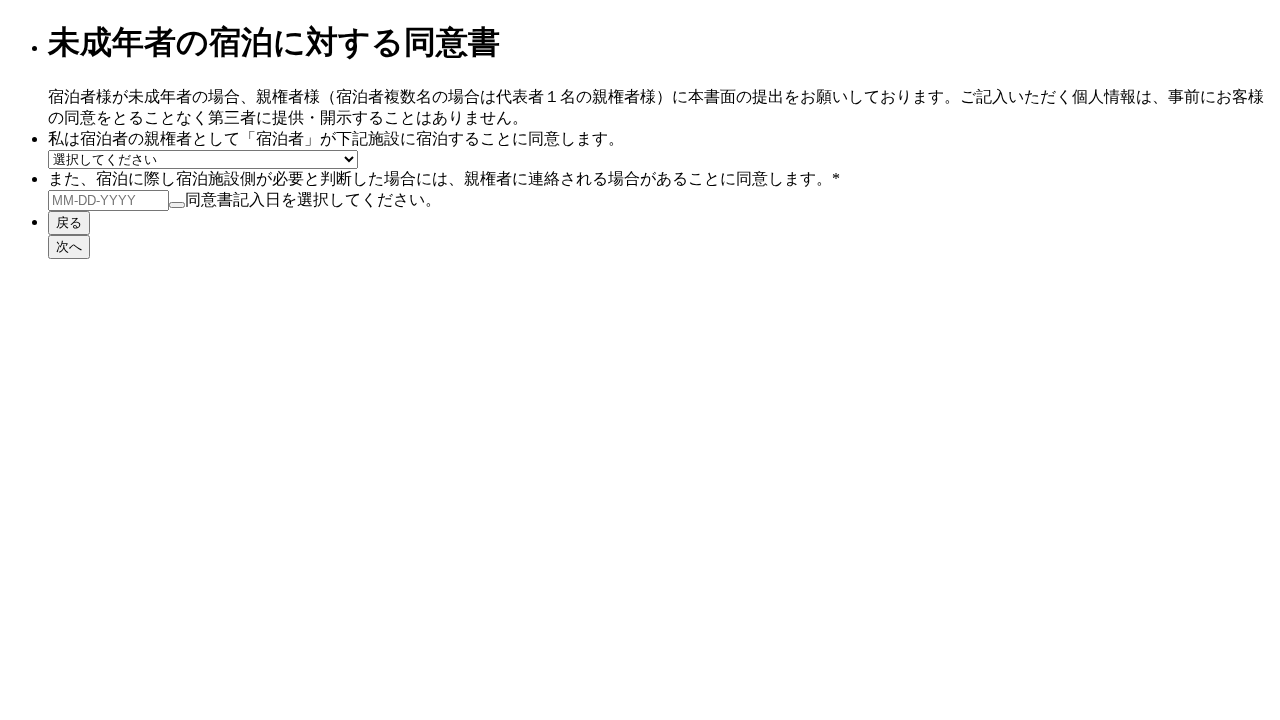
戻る (69, 222)
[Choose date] (177, 205)
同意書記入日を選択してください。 (313, 199)
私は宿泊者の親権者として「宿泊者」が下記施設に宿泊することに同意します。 (336, 138)
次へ (69, 246)
